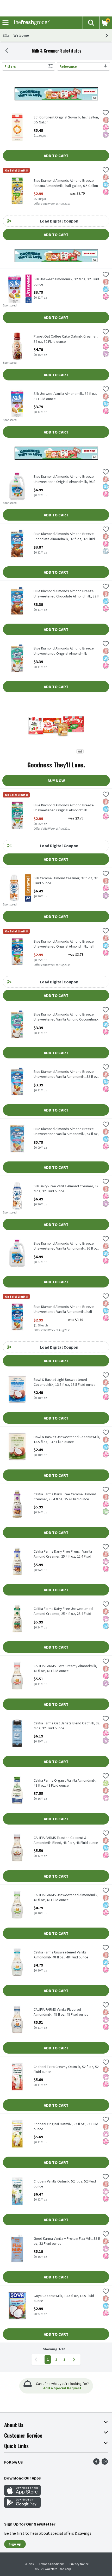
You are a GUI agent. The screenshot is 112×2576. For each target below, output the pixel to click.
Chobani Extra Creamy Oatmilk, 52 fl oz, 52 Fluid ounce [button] (66, 2069)
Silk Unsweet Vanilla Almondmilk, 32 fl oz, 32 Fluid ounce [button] (65, 396)
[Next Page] (75, 2360)
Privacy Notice (79, 2564)
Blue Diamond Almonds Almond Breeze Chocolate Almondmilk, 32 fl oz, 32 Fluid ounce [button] (64, 537)
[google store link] (22, 2506)
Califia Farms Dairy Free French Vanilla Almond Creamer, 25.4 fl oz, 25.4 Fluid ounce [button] (63, 1554)
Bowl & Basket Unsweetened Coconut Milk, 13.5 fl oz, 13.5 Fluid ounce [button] (67, 1439)
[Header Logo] (31, 23)
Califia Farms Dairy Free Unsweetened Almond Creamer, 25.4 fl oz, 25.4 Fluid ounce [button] (63, 1611)
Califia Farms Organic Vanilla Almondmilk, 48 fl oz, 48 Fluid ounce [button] (65, 1783)
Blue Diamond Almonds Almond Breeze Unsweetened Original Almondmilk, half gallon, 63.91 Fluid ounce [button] (64, 944)
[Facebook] (96, 2463)
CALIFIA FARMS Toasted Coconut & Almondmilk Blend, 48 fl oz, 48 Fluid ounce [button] (66, 1840)
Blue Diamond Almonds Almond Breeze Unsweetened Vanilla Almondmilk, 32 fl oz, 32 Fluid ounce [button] (66, 1074)
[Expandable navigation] (5, 23)
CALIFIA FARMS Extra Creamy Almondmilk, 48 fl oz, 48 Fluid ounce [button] (65, 1668)
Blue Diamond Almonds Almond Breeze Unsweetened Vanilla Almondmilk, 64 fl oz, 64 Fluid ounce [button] (66, 1132)
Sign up (15, 2544)
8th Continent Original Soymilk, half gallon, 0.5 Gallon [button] (66, 120)
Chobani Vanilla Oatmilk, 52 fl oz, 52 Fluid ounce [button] (65, 2184)
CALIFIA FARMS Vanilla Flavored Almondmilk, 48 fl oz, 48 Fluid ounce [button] (61, 2012)
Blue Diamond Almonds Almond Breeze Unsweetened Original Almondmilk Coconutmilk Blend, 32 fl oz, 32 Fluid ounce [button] (67, 651)
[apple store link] (22, 2494)
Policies (29, 2564)
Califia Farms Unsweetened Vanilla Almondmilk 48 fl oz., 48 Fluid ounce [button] (61, 1955)
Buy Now (56, 780)
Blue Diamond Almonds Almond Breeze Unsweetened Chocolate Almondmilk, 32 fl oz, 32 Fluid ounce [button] (66, 594)
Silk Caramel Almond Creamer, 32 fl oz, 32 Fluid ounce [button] (66, 881)
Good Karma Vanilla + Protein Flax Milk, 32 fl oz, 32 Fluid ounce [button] (67, 2241)
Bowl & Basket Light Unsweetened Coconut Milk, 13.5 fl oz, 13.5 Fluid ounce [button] (65, 1382)
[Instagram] (105, 2463)
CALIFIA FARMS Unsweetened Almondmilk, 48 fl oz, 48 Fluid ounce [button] (66, 1897)
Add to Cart (56, 156)
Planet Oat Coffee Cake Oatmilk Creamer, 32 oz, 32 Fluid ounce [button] (66, 339)
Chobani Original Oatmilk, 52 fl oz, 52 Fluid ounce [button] (66, 2127)
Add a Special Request (62, 2388)
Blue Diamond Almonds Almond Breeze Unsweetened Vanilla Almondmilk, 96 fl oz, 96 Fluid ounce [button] (66, 1246)
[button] (91, 23)
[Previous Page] (37, 2360)
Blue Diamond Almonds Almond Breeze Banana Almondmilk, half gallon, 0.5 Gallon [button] (66, 183)
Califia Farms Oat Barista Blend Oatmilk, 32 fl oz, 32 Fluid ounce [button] (67, 1726)
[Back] (7, 51)
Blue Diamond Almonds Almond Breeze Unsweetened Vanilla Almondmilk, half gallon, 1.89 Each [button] (64, 1309)
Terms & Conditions (52, 2564)
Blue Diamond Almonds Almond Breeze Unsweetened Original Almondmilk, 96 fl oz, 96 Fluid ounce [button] (64, 479)
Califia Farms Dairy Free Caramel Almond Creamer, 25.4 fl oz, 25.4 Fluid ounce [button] (65, 1497)
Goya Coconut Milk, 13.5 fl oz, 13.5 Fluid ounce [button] (64, 2298)
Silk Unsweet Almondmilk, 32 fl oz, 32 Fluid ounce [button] (66, 282)
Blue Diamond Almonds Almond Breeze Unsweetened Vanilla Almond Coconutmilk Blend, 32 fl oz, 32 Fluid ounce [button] (66, 1017)
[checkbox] (106, 113)
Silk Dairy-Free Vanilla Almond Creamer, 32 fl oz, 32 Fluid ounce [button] (66, 1189)
